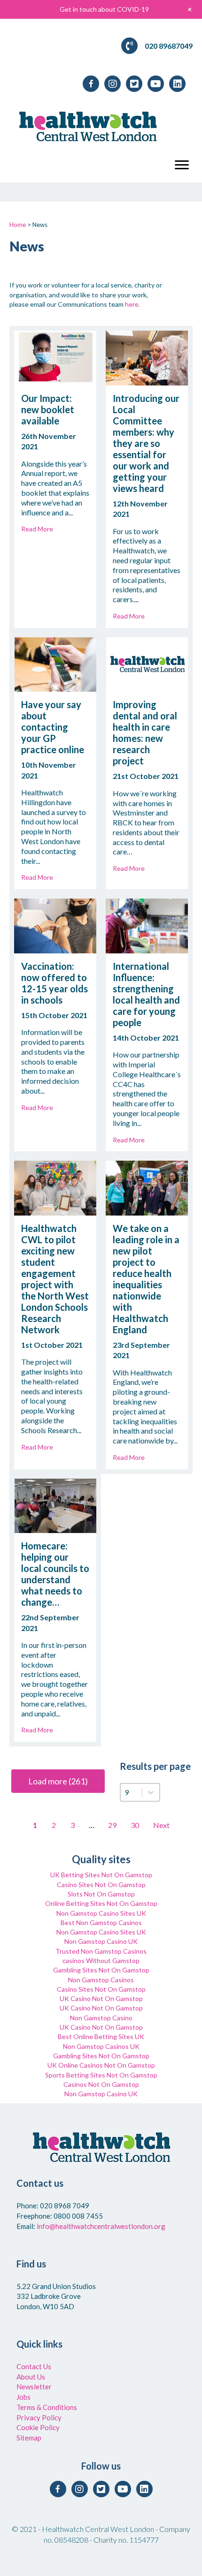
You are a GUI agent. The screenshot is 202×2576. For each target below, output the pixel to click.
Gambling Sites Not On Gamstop (101, 1970)
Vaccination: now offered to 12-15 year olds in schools (54, 983)
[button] (182, 165)
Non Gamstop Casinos (101, 1980)
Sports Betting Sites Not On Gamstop (101, 2075)
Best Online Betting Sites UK (101, 2036)
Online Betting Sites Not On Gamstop (101, 1903)
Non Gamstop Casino (101, 2018)
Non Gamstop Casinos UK (101, 2046)
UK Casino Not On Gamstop (101, 1998)
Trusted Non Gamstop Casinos (101, 1951)
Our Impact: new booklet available (48, 409)
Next (161, 1825)
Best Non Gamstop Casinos (101, 1923)
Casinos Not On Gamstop (101, 2084)
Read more (37, 529)
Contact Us (34, 2366)
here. (132, 304)
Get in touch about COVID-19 (104, 9)
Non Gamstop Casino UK (101, 1941)
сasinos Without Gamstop (101, 1960)
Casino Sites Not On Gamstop (101, 1885)
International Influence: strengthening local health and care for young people (146, 994)
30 (135, 1825)
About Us (31, 2377)
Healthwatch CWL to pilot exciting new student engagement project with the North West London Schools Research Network (55, 1279)
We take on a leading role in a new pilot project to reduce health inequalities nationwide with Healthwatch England (146, 1279)
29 (112, 1825)
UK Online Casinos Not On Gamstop (101, 2065)
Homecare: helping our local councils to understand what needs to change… (55, 1574)
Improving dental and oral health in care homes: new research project (145, 733)
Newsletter (34, 2387)
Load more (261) (58, 1781)
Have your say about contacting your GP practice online (53, 727)
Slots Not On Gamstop (101, 1894)
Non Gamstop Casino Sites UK (101, 1913)
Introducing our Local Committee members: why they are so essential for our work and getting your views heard (146, 443)
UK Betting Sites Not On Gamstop (101, 1875)
